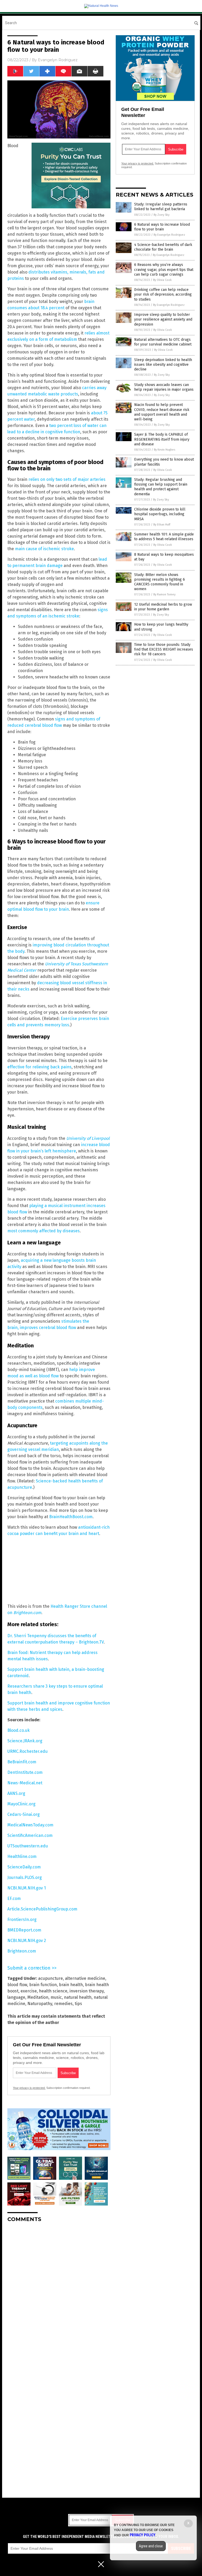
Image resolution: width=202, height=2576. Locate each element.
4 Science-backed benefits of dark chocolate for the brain (163, 247)
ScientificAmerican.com (30, 1835)
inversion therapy (87, 1991)
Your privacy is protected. (29, 2088)
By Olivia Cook (162, 280)
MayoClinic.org (21, 1804)
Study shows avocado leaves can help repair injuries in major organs (164, 387)
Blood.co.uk (19, 1730)
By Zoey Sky (161, 215)
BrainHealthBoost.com (71, 1517)
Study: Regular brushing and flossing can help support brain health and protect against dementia (161, 487)
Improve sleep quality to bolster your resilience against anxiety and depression (163, 319)
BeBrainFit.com (22, 1762)
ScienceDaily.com (24, 1867)
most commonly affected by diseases (44, 1231)
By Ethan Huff (162, 525)
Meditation (38, 1997)
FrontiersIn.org (22, 1920)
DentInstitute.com (25, 1772)
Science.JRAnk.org (25, 1741)
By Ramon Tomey (164, 594)
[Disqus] (59, 2292)
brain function (43, 1985)
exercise (29, 1991)
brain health (71, 1985)
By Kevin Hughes (165, 450)
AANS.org (16, 1793)
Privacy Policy (143, 2535)
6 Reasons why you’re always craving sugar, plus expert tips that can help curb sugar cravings (164, 269)
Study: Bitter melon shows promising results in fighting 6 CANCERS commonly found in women (160, 582)
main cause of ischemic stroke (44, 549)
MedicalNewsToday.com (30, 1825)
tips (78, 2004)
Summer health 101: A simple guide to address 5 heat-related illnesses (164, 537)
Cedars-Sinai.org (24, 1814)
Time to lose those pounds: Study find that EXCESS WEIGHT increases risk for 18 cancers (164, 649)
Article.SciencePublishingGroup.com (42, 1909)
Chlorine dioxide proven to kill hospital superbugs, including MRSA (160, 514)
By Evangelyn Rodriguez (169, 235)
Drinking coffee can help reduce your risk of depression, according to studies (163, 294)
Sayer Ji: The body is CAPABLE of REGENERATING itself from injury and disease (162, 439)
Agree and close (151, 2546)
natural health (78, 1997)
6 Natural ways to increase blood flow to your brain (162, 227)
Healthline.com (22, 1856)
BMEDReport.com (24, 1930)
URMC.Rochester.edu (27, 1751)
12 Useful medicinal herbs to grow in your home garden (163, 607)
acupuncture (50, 1978)
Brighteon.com (22, 1951)
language (16, 1997)
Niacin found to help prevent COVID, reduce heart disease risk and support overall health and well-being (162, 412)
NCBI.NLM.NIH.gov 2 (27, 1941)
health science (53, 1991)
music (56, 1997)
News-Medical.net (25, 1783)
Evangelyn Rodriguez (58, 60)
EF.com (14, 1898)
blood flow (17, 1985)
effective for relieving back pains (39, 1067)
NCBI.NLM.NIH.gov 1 (27, 1888)
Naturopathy (40, 2004)
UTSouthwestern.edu (28, 1846)
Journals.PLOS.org (25, 1877)
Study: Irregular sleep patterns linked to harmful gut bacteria (161, 207)
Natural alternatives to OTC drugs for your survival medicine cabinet (163, 342)
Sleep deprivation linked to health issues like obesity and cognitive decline (163, 365)
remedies (63, 2004)
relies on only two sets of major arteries (67, 479)
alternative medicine (85, 1978)
